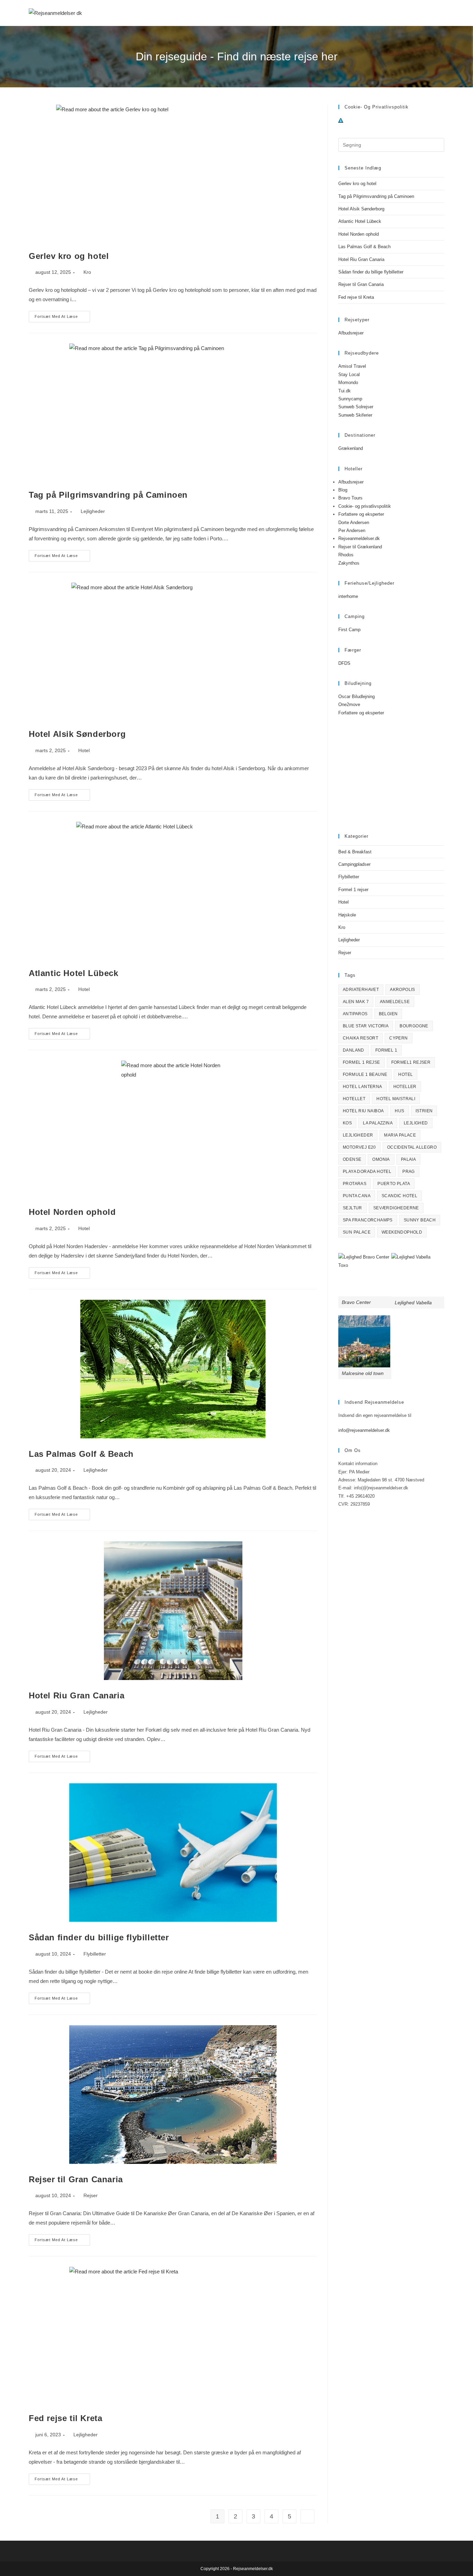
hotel (405, 1074)
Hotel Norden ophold (72, 1212)
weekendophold (402, 1232)
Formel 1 (386, 1050)
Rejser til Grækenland (360, 547)
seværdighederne (396, 1208)
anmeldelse (395, 1002)
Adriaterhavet (361, 990)
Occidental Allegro (412, 1147)
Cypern (398, 1038)
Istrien (424, 1111)
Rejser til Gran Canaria (76, 2179)
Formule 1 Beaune (365, 1074)
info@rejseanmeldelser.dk (364, 1430)
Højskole (347, 915)
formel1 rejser (411, 1062)
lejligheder (358, 1135)
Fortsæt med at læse (62, 318)
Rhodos (346, 555)
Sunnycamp (350, 399)
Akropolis (403, 990)
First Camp (349, 630)
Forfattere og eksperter (361, 514)
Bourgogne (414, 1026)
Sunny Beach (420, 1220)
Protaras (355, 1184)
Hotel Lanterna (363, 1087)
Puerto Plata (394, 1184)
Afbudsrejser (351, 333)
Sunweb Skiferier (355, 415)
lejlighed (416, 1123)
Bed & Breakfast (355, 852)
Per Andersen (352, 530)
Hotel (84, 750)
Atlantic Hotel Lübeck (74, 973)
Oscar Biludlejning (356, 697)
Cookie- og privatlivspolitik (365, 506)
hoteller (405, 1087)
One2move (349, 704)
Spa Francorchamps (368, 1220)
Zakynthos (349, 563)
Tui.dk (345, 391)
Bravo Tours (350, 498)
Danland (354, 1050)
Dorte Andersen (354, 523)
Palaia (408, 1159)
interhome (348, 596)
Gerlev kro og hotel (69, 256)
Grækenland (351, 448)
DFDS (344, 663)
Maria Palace (400, 1135)
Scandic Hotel (399, 1196)
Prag (409, 1172)
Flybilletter (95, 1954)
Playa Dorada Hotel (367, 1172)
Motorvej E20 (359, 1147)
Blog (343, 490)
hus (399, 1111)
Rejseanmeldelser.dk (359, 538)
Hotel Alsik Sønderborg (77, 734)
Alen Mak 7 (356, 1002)
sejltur (352, 1208)
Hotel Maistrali (396, 1099)
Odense (352, 1159)
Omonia (381, 1159)
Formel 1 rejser (353, 890)
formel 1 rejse (362, 1062)
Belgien (388, 1014)
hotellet (354, 1099)
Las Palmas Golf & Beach (81, 1454)
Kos (347, 1123)
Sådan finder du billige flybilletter (99, 1937)
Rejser (91, 2195)
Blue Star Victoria (366, 1026)
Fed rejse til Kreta (65, 2418)
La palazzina (378, 1123)
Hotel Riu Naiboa (363, 1111)
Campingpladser (354, 864)
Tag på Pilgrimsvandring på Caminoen (108, 495)
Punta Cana (357, 1196)
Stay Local (349, 375)
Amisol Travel (352, 366)
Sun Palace (357, 1232)
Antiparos (355, 1014)
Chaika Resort (360, 1038)
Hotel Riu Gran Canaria (77, 1695)
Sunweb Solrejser (356, 407)
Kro (87, 272)
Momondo (348, 382)
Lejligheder (93, 511)
